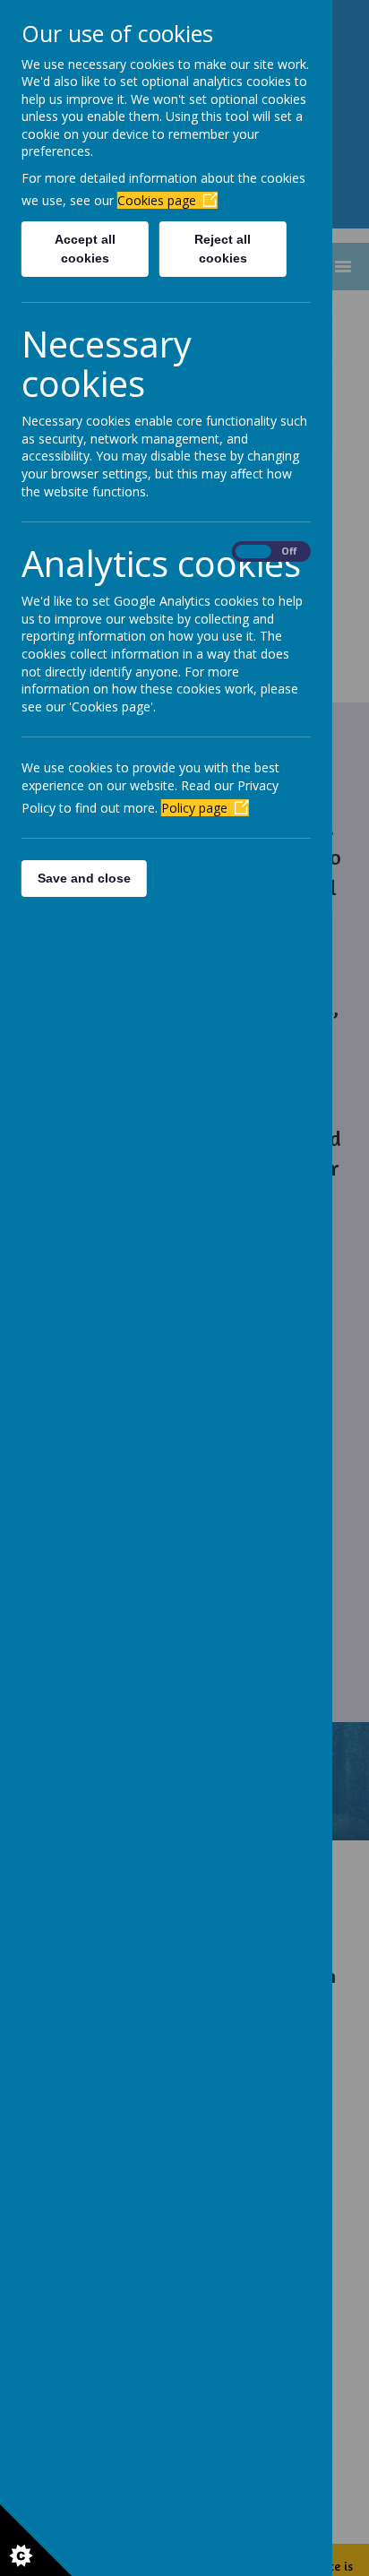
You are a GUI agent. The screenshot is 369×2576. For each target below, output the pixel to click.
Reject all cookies (223, 249)
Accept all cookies (85, 249)
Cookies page (157, 200)
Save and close (84, 878)
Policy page (194, 808)
